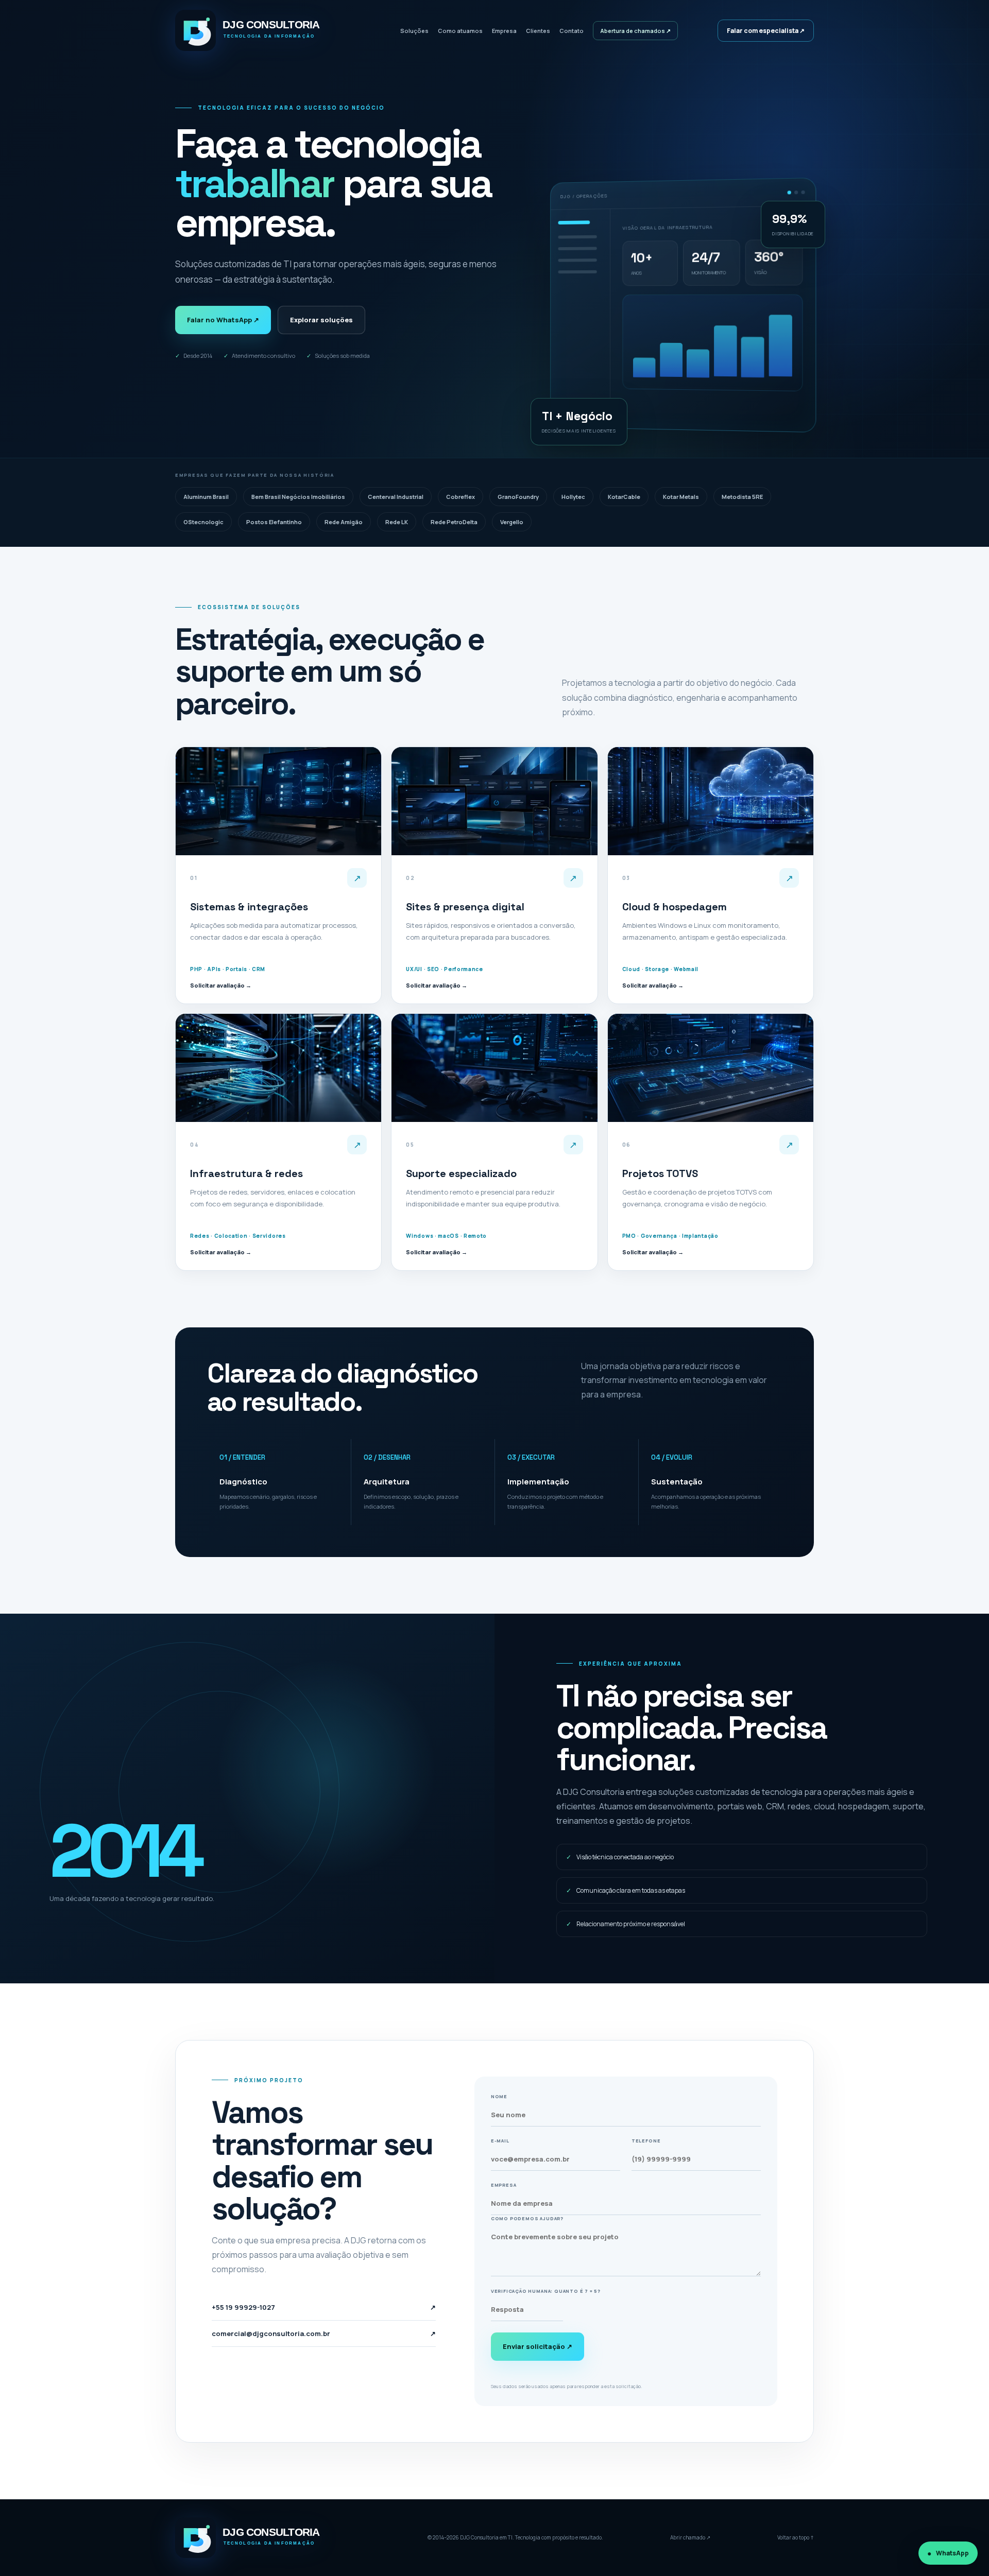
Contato (572, 31)
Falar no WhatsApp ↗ (223, 320)
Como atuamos (460, 31)
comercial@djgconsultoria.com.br (324, 2333)
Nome (499, 2096)
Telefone (646, 2141)
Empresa (504, 31)
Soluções (414, 31)
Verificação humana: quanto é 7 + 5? (546, 2291)
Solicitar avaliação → (221, 985)
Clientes (538, 31)
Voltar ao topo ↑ (796, 2537)
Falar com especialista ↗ (766, 31)
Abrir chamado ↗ (690, 2537)
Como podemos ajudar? (527, 2218)
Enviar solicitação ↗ (538, 2346)
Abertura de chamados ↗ (635, 31)
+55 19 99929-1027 (324, 2307)
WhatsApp (952, 2553)
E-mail (500, 2141)
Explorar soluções (321, 320)
